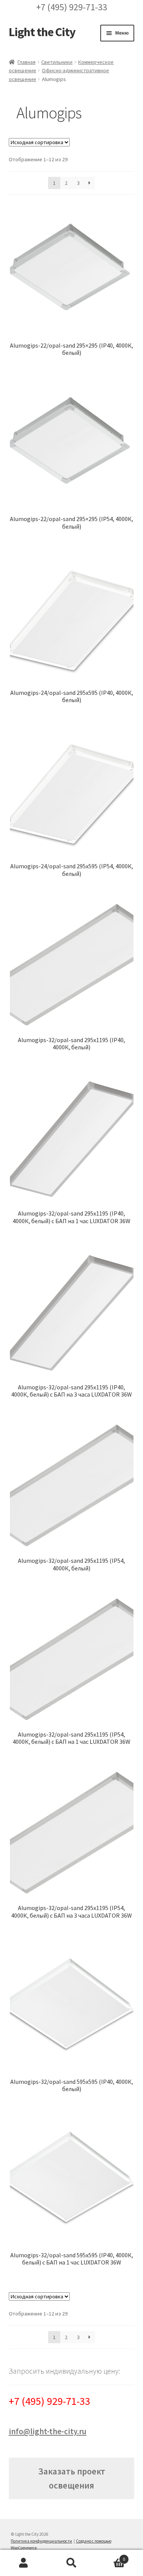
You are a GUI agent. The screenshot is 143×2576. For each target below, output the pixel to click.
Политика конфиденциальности (41, 2541)
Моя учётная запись (24, 2563)
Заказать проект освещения (72, 2478)
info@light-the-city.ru (48, 2431)
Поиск (71, 2563)
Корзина (110, 2556)
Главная (27, 62)
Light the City (42, 32)
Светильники (57, 62)
